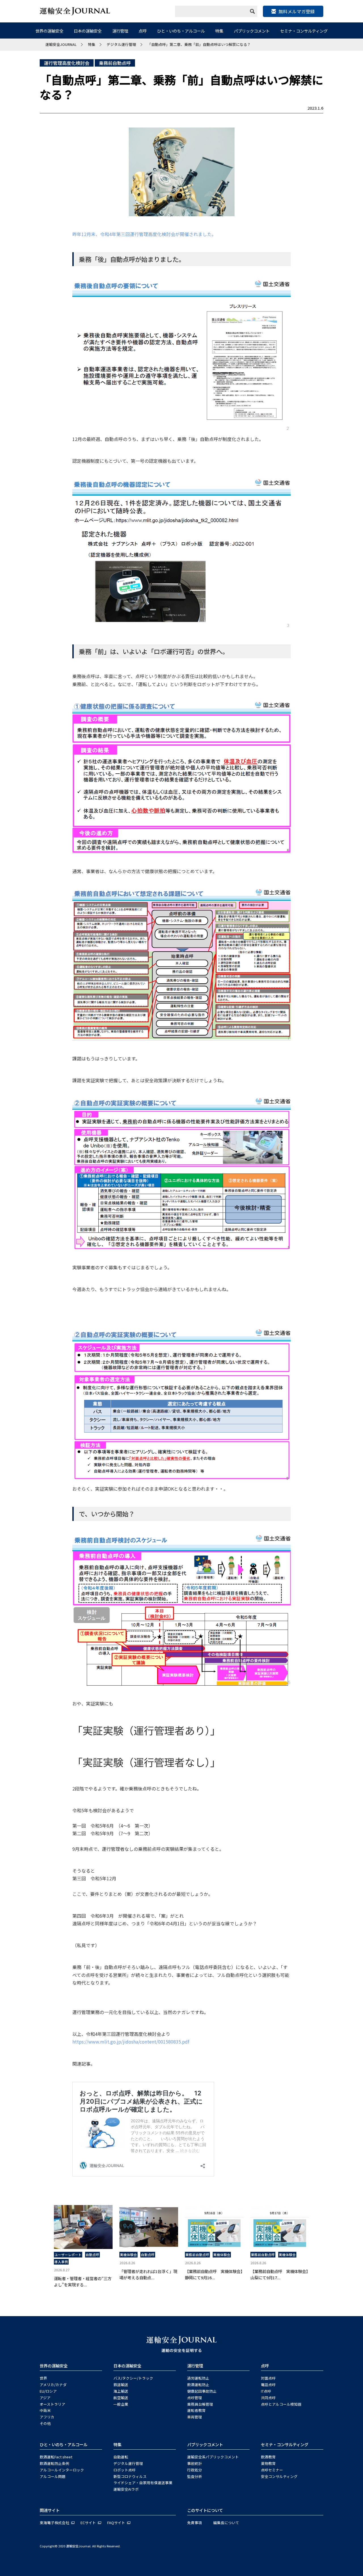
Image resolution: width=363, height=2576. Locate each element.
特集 (219, 31)
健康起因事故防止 (202, 2391)
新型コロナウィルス (130, 2476)
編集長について (226, 2523)
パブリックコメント (252, 31)
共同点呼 (268, 2398)
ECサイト (88, 2523)
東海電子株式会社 (54, 2523)
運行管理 (120, 31)
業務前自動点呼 (197, 2255)
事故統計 (195, 2463)
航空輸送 (121, 2398)
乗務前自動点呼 (115, 63)
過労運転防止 (198, 2378)
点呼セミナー (272, 2470)
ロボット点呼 (124, 2470)
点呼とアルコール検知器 (281, 2404)
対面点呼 (268, 2378)
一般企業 (121, 2404)
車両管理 (195, 2417)
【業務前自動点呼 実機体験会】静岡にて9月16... (214, 2274)
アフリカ (47, 2417)
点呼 (143, 31)
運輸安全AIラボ (126, 2489)
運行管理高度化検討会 (67, 63)
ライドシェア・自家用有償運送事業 (143, 2483)
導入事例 (61, 2262)
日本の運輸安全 (88, 31)
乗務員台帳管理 (200, 2404)
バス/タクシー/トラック (133, 2378)
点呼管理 (195, 2398)
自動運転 (121, 2457)
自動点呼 (92, 2255)
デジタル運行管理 (128, 2463)
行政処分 (195, 2470)
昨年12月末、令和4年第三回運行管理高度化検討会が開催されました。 (144, 234)
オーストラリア (52, 2404)
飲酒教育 (268, 2457)
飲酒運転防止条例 (54, 2463)
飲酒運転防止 (198, 2385)
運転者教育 (196, 2410)
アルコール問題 (53, 2476)
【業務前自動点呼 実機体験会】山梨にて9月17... (279, 2274)
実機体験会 (128, 2255)
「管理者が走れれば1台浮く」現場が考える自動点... (148, 2274)
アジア (45, 2398)
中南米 (45, 2410)
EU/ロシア (48, 2391)
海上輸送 (121, 2391)
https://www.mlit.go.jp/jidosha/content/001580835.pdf (131, 2042)
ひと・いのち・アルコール (181, 31)
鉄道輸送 (121, 2385)
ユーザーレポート (68, 2255)
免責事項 (195, 2523)
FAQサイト (116, 2523)
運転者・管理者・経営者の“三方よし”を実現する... (83, 2281)
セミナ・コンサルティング (304, 31)
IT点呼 (266, 2391)
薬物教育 (268, 2463)
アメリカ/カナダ (53, 2385)
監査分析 (195, 2476)
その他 (45, 2423)
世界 (43, 2378)
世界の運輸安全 (49, 31)
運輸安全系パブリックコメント (213, 2457)
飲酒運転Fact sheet (56, 2457)
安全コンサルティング (279, 2476)
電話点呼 (268, 2385)
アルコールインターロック (62, 2470)
